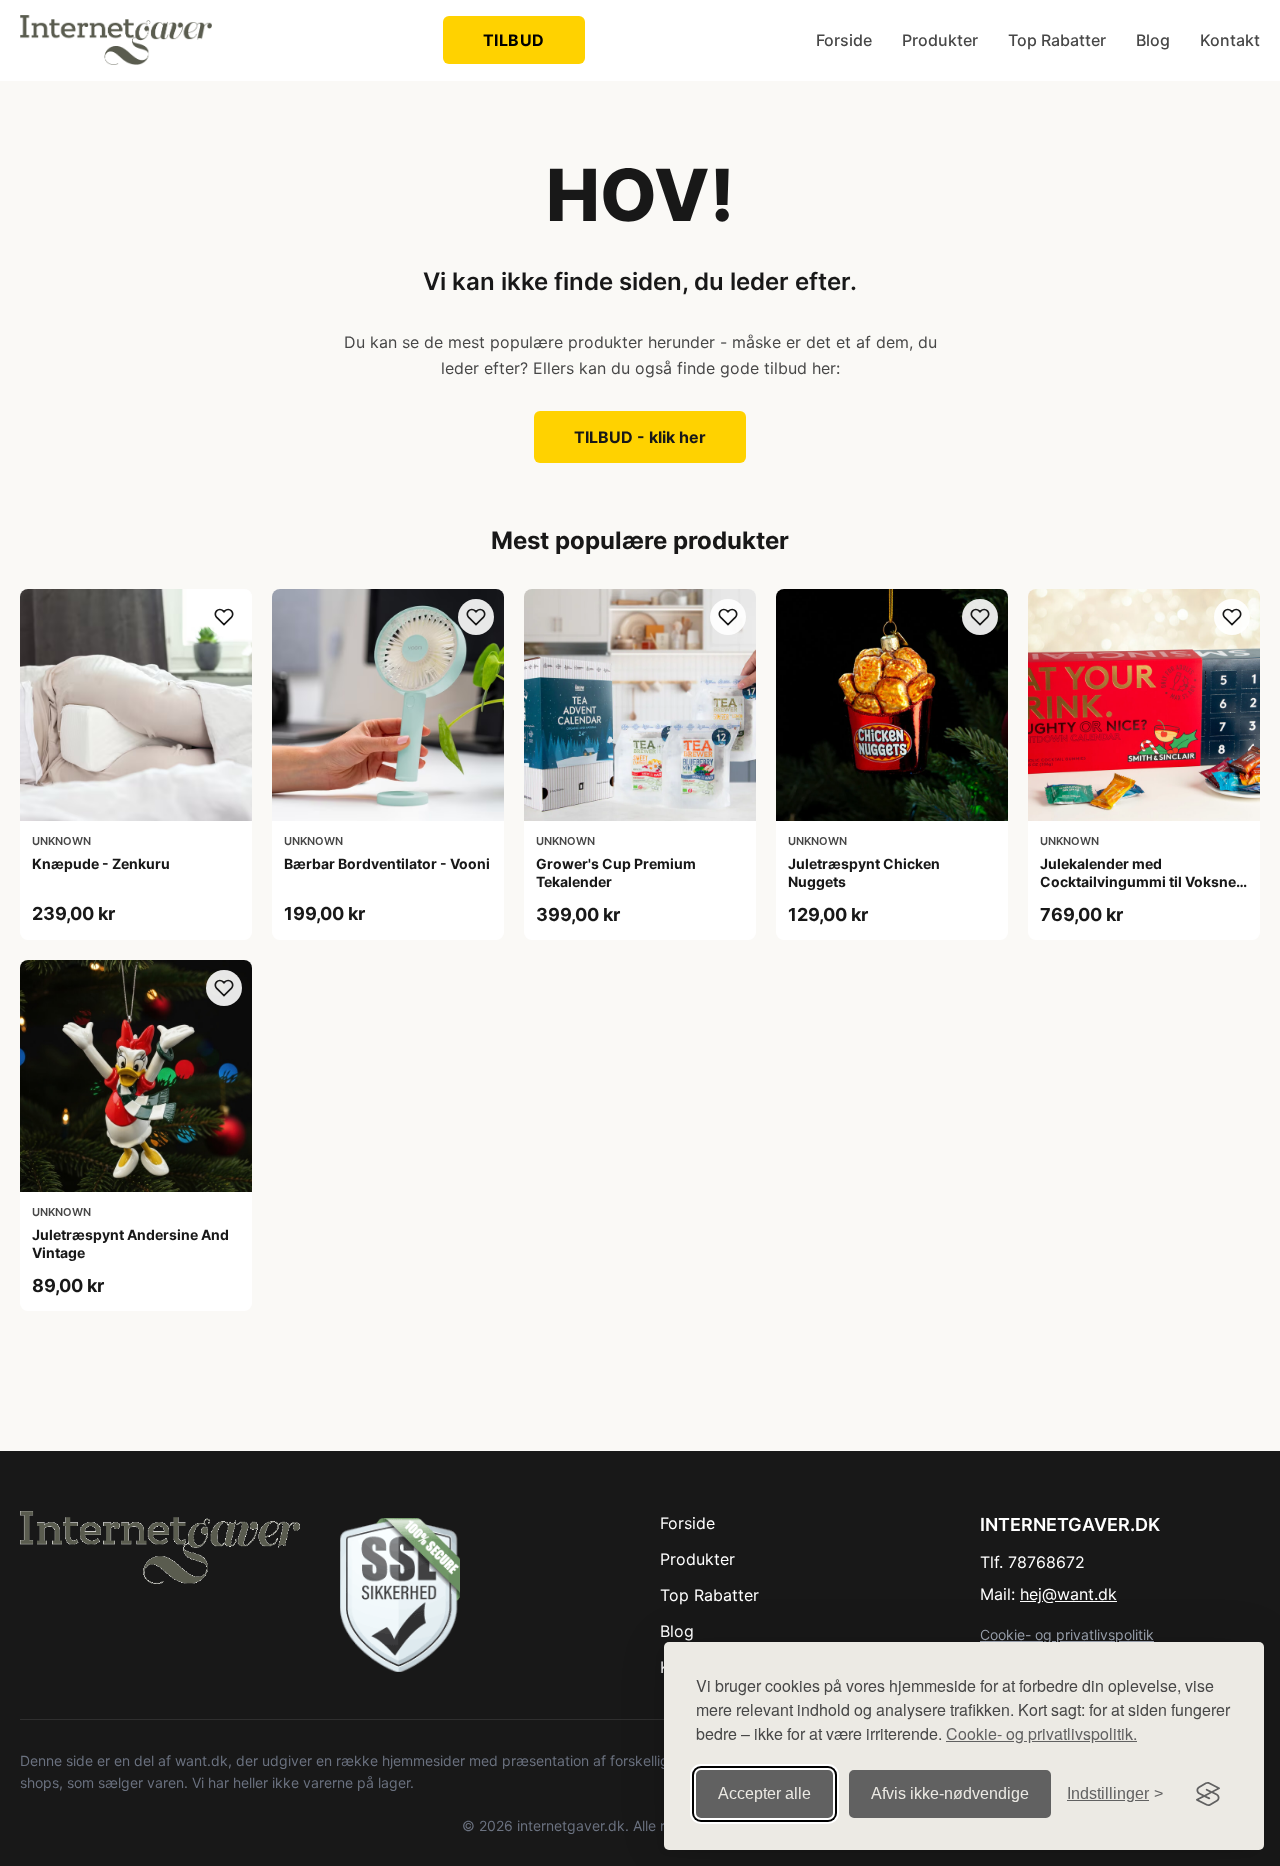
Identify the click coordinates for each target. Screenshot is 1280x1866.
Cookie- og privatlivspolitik (1067, 1634)
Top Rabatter (1057, 40)
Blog (1153, 40)
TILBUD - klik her (640, 437)
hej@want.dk (1068, 1594)
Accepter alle (764, 1793)
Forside (844, 40)
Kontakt (1230, 40)
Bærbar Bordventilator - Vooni (387, 863)
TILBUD (514, 40)
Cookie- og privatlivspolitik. (1041, 1733)
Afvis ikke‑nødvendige (950, 1793)
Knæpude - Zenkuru (101, 863)
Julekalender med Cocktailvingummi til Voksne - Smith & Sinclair (1143, 881)
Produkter (940, 40)
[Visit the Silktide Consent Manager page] (1208, 1794)
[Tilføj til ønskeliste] (224, 617)
